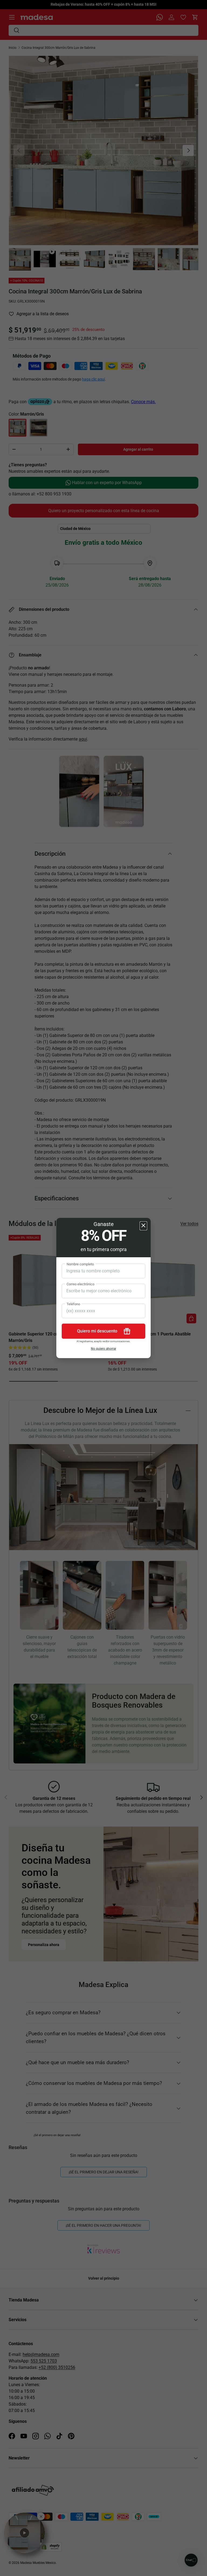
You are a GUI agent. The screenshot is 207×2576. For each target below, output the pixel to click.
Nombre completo (80, 1264)
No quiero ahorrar (103, 1349)
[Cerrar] (143, 1226)
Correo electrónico (80, 1284)
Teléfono (73, 1304)
